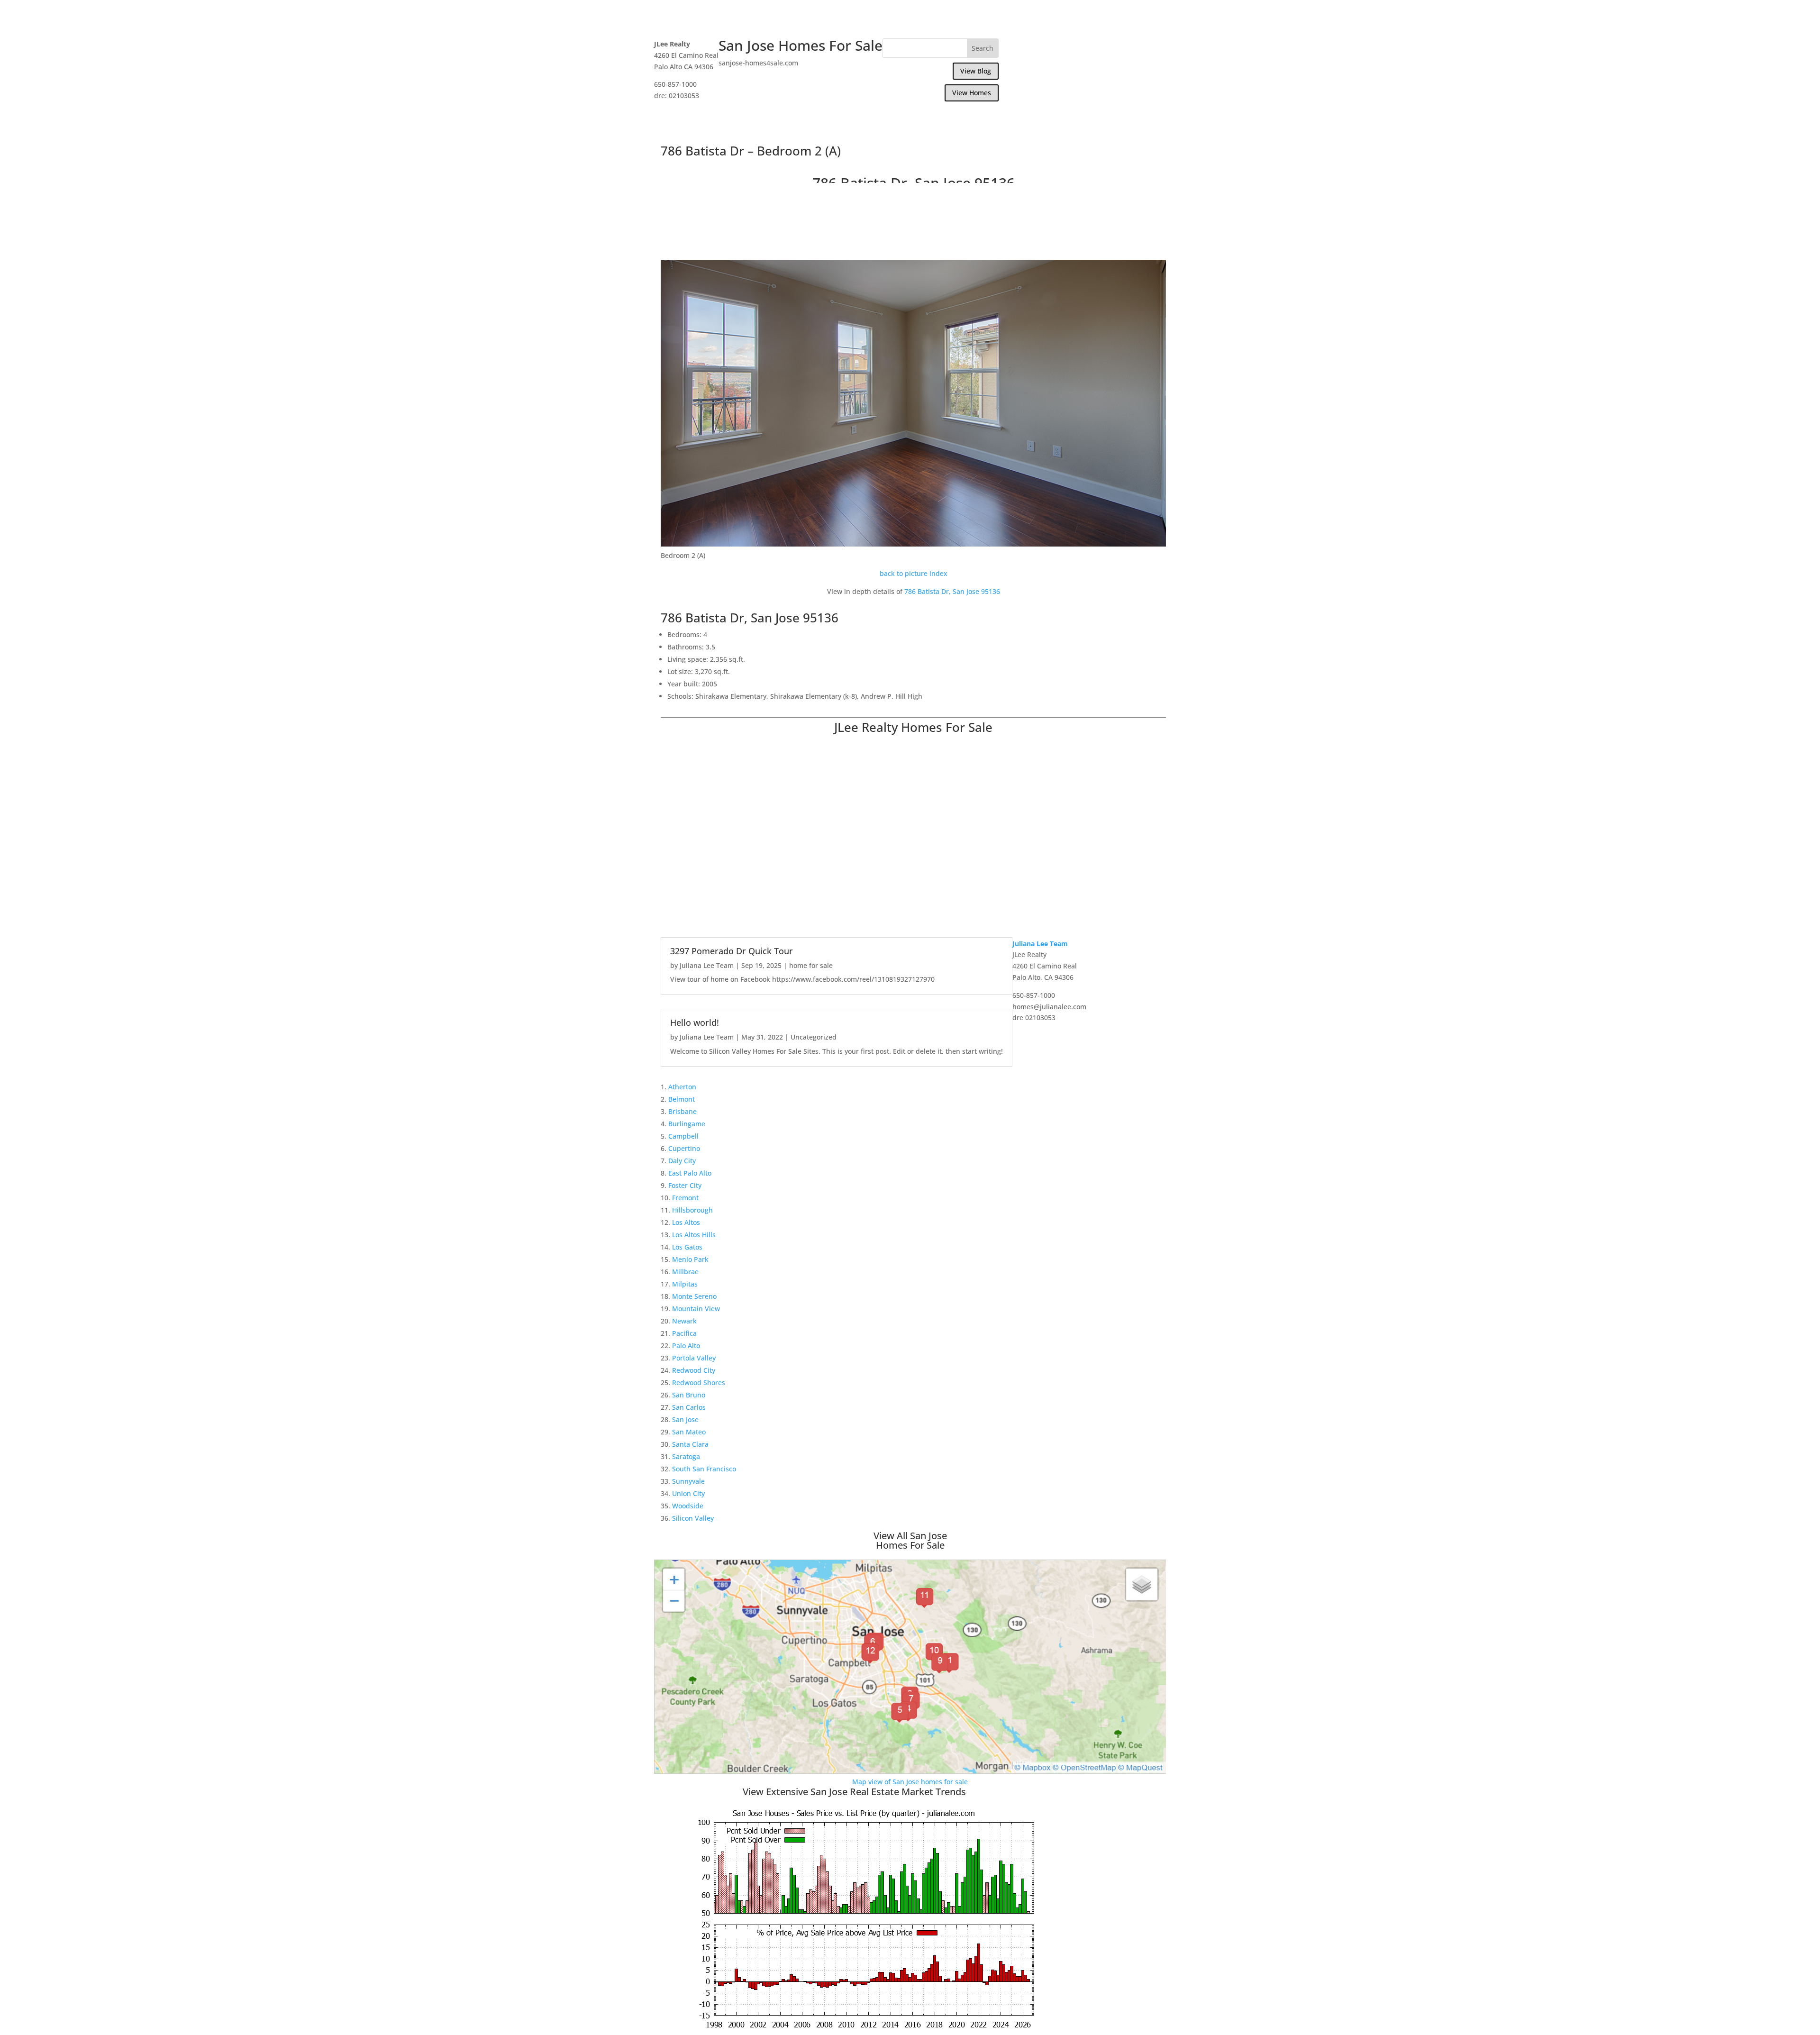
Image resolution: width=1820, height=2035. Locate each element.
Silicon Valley (693, 1518)
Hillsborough (692, 1210)
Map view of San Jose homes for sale (910, 1782)
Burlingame (687, 1124)
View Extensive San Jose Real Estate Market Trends (854, 1792)
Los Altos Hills (694, 1235)
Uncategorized (814, 1037)
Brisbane (682, 1111)
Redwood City (694, 1370)
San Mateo (689, 1432)
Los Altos (686, 1222)
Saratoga (686, 1456)
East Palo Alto (690, 1173)
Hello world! (695, 1022)
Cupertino (684, 1148)
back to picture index (914, 573)
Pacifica (684, 1333)
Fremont (685, 1198)
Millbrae (685, 1272)
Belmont (682, 1099)
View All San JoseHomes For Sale (910, 1540)
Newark (684, 1321)
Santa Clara (690, 1444)
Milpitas (685, 1284)
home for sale (811, 965)
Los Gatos (687, 1247)
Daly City (682, 1161)
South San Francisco (704, 1469)
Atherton (682, 1087)
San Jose (685, 1419)
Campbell (683, 1136)
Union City (688, 1493)
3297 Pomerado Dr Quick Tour (732, 951)
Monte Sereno (694, 1296)
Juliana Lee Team (707, 965)
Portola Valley (694, 1358)
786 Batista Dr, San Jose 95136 (952, 591)
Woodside (688, 1506)
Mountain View (696, 1309)
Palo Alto (686, 1346)
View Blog (976, 71)
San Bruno (689, 1395)
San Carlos (689, 1407)
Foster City (685, 1185)
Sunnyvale (688, 1481)
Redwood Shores (699, 1383)
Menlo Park (690, 1259)
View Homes (972, 93)
